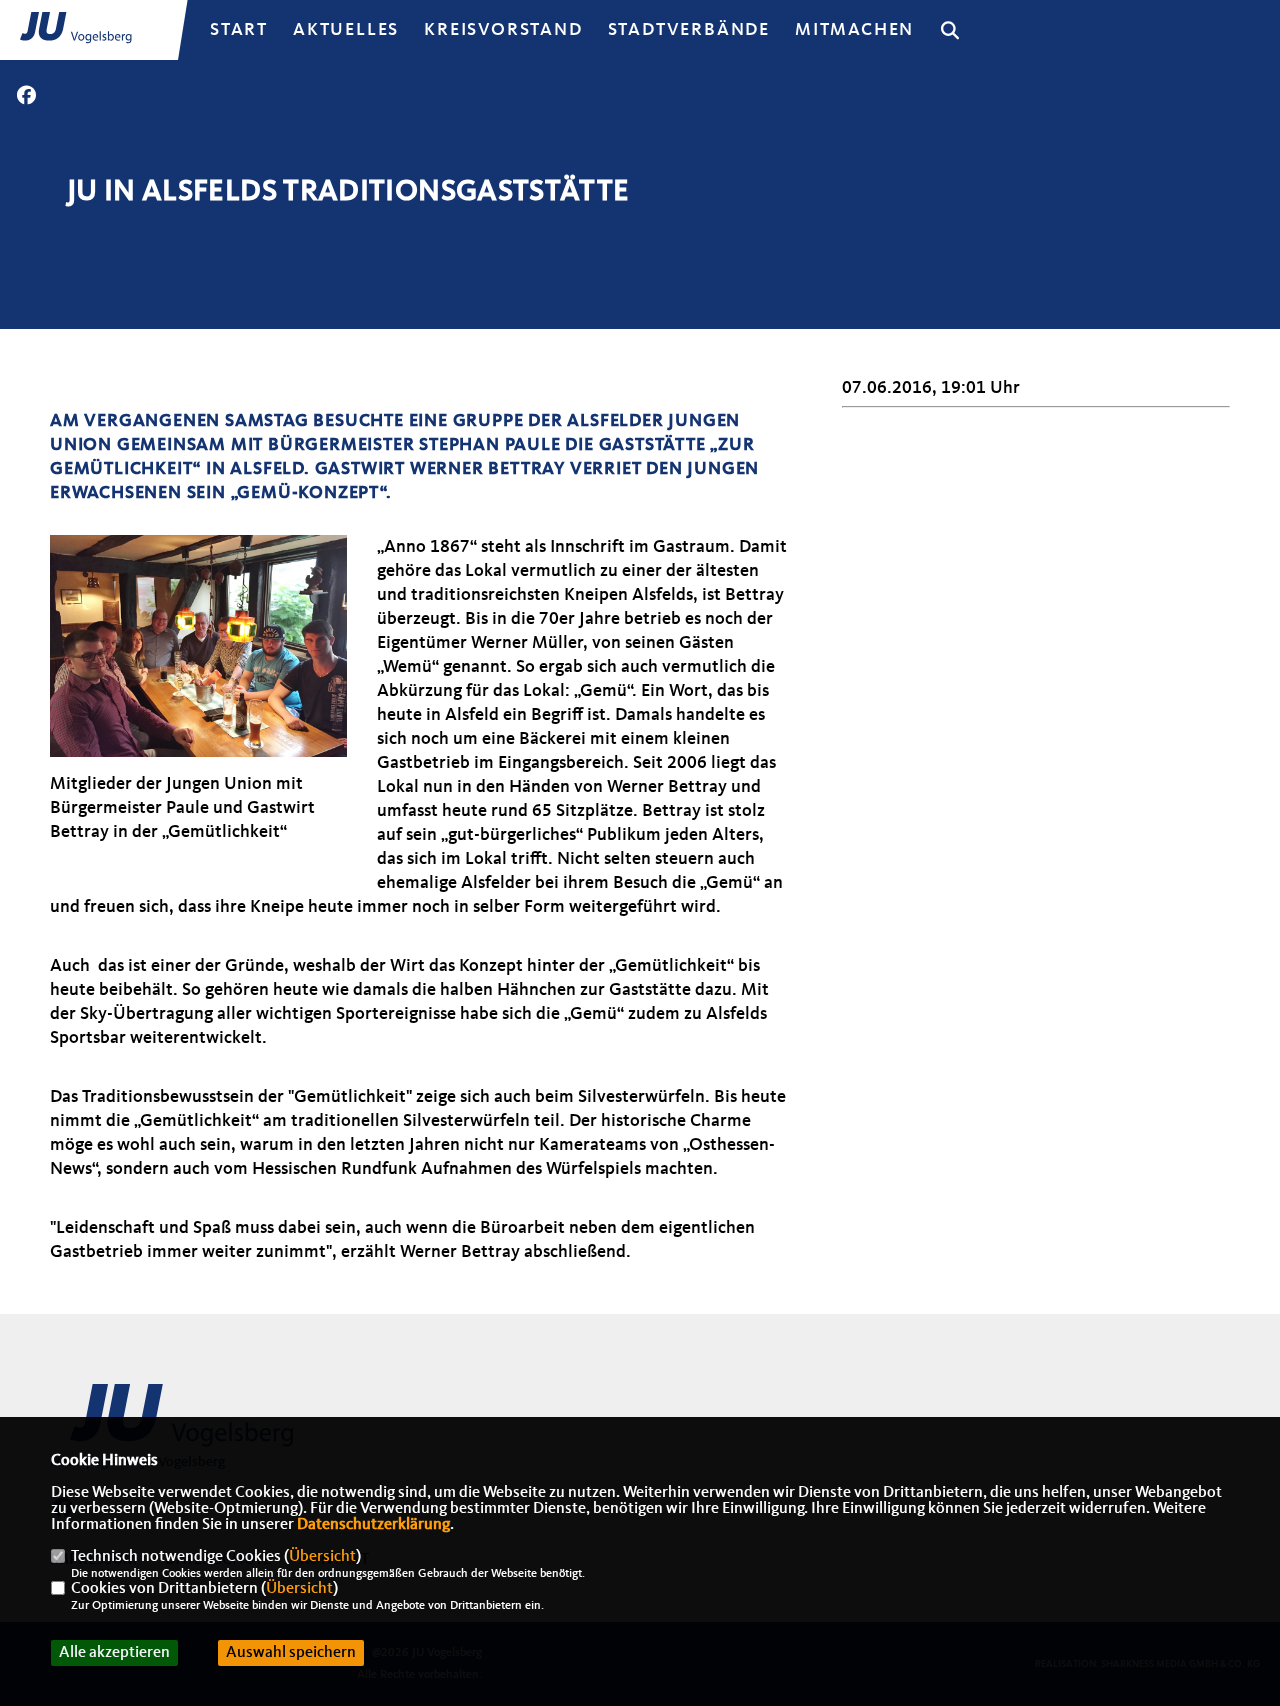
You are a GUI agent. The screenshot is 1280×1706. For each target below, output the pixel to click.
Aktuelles (346, 30)
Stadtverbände (689, 30)
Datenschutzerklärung (373, 1525)
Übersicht (322, 1557)
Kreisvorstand (503, 30)
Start (239, 30)
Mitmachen (854, 30)
